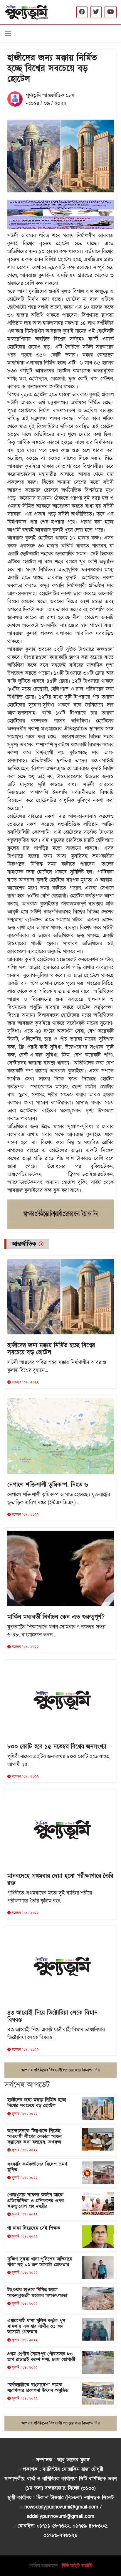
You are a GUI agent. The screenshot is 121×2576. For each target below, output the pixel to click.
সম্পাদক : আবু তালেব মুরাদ (63, 2460)
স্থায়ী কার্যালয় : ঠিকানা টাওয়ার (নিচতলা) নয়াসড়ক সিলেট (60, 2497)
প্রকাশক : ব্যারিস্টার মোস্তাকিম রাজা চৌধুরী (63, 2469)
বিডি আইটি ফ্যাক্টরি (77, 2566)
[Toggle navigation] (8, 34)
